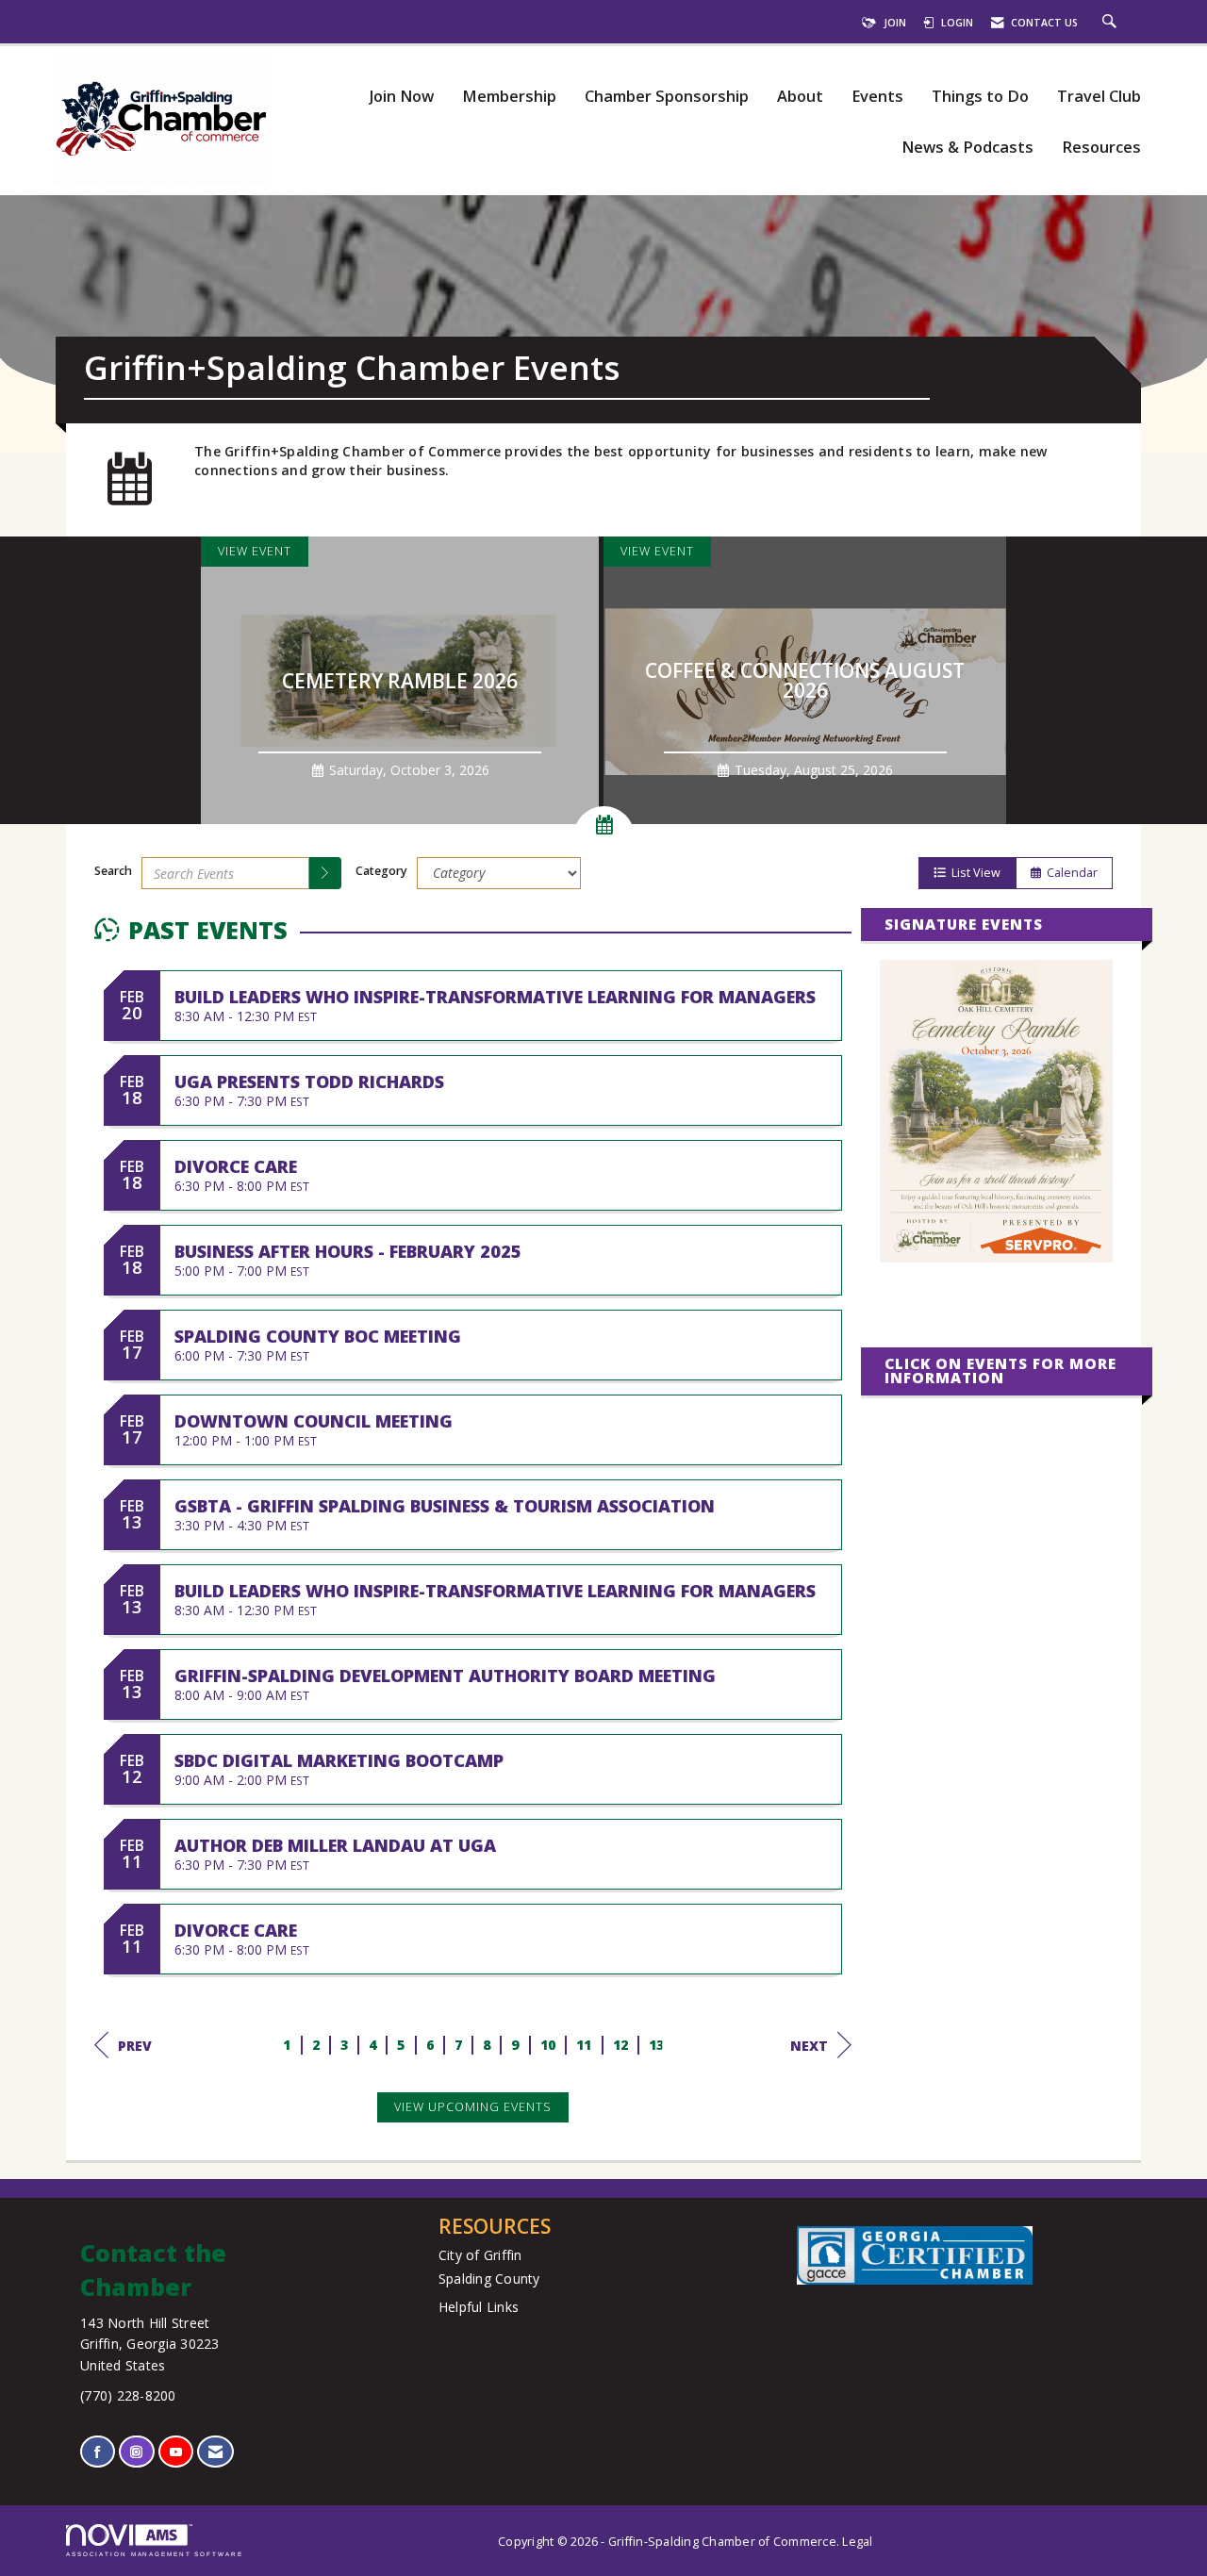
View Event (255, 551)
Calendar (1069, 873)
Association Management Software (155, 2554)
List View (973, 873)
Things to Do (980, 97)
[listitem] (402, 680)
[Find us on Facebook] (98, 2452)
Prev (135, 2046)
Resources (1101, 148)
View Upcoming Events (473, 2107)
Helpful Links (479, 2307)
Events (877, 97)
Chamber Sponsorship (667, 97)
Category (381, 871)
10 (548, 2045)
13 (657, 2045)
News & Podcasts (967, 148)
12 (621, 2045)
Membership (509, 97)
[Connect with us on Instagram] (136, 2452)
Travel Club (1099, 97)
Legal (857, 2542)
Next (809, 2046)
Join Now (401, 97)
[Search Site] (1112, 23)
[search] (325, 873)
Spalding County (489, 2279)
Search (113, 871)
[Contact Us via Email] (215, 2452)
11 (584, 2045)
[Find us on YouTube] (176, 2452)
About (800, 97)
